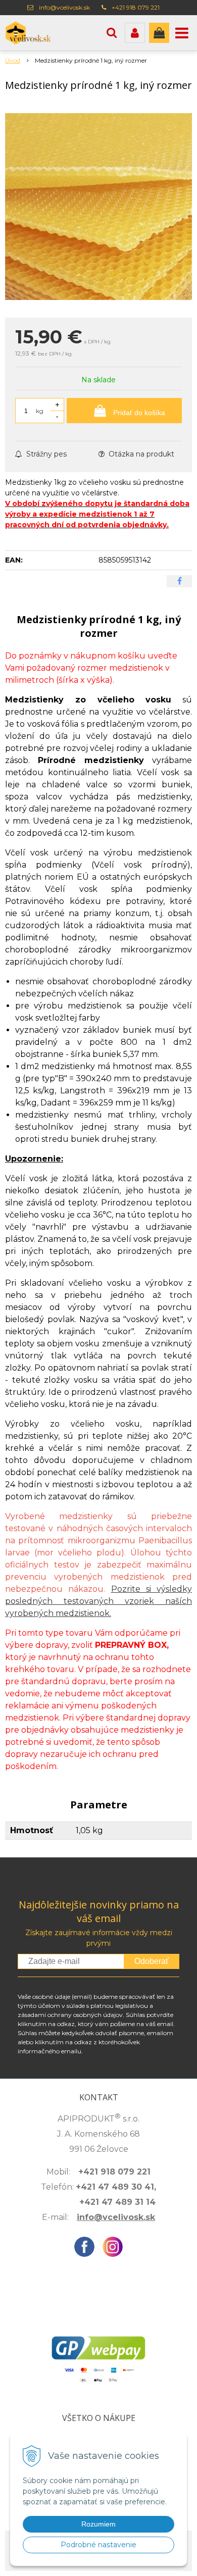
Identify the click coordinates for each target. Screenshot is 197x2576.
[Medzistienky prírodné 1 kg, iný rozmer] (98, 207)
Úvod (13, 60)
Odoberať (152, 1961)
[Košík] (159, 33)
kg (40, 411)
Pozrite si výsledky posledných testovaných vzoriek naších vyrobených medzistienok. (98, 1601)
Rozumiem (98, 2524)
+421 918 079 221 (136, 7)
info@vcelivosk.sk (64, 7)
